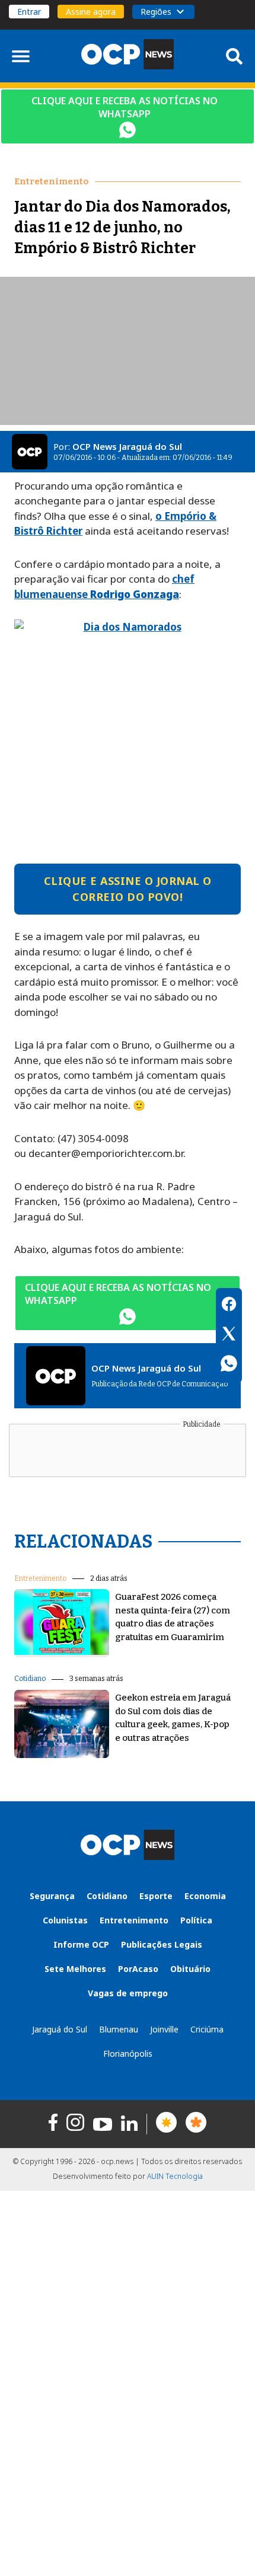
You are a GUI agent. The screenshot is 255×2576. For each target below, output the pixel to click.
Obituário (190, 1969)
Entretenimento (40, 1578)
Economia (205, 1896)
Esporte (156, 1896)
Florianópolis (128, 2054)
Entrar (29, 12)
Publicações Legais (162, 1944)
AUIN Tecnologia (175, 2176)
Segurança (52, 1896)
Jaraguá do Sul (60, 2029)
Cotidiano (30, 1679)
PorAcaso (138, 1969)
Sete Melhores (75, 1969)
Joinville (164, 2029)
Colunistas (65, 1920)
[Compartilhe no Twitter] (229, 1335)
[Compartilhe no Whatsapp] (229, 1365)
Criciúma (207, 2029)
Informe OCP (81, 1944)
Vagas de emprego (128, 1993)
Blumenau (119, 2029)
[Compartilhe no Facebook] (229, 1306)
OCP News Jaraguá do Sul (127, 446)
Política (196, 1920)
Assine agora (91, 12)
